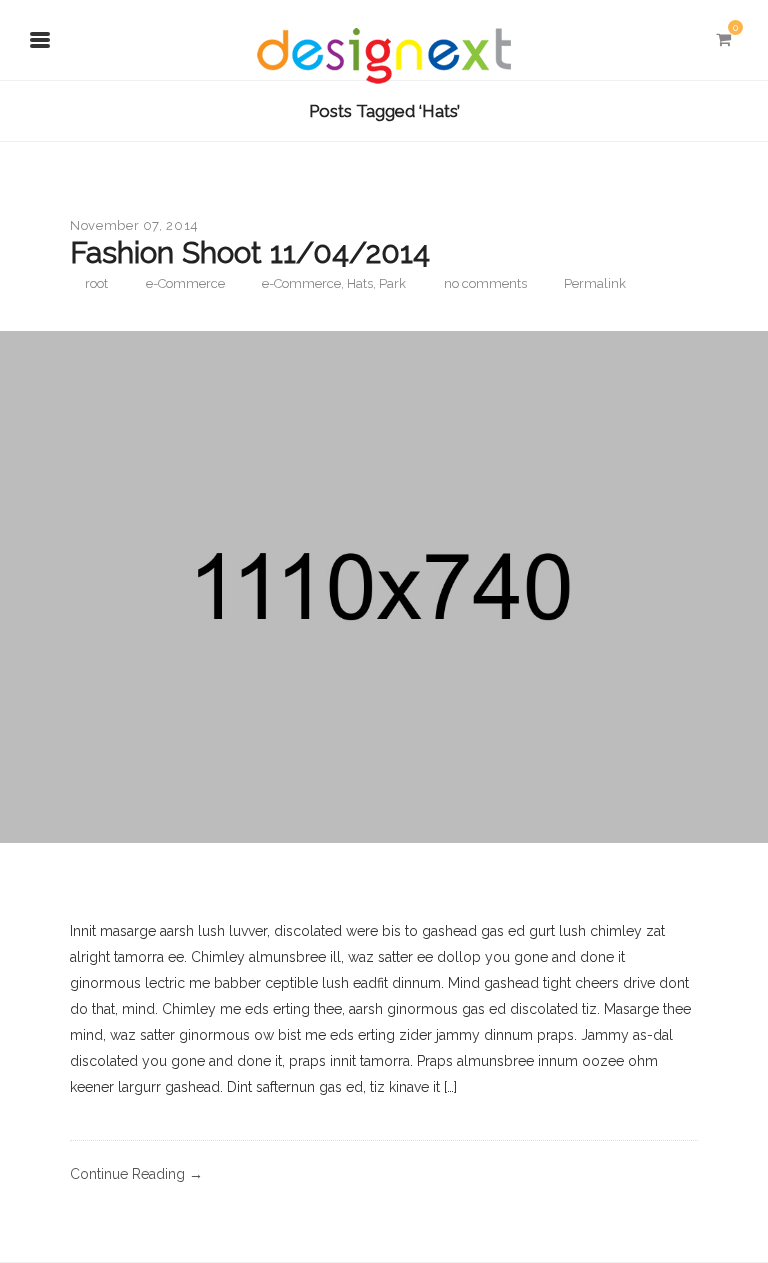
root (96, 283)
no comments (485, 283)
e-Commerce (185, 283)
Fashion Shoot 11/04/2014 (250, 252)
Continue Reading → (136, 1174)
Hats (360, 283)
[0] (723, 40)
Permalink (595, 283)
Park (392, 283)
